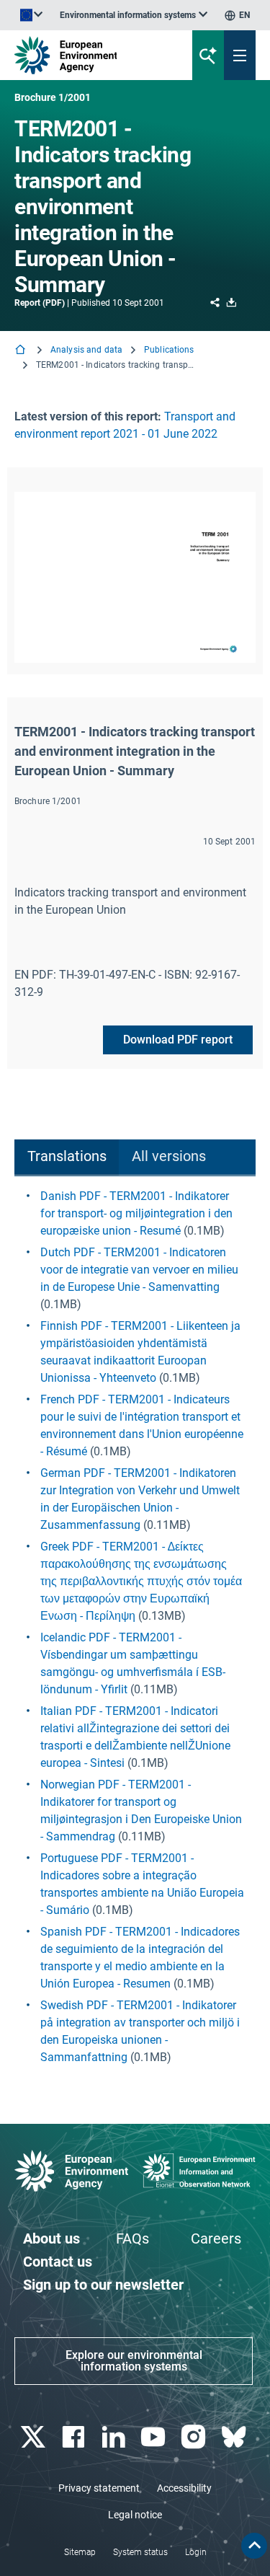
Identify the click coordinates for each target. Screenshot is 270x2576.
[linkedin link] (115, 2437)
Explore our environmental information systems (134, 2361)
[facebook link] (75, 2437)
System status (140, 2552)
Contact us (58, 2262)
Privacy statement (99, 2488)
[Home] (22, 351)
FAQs (132, 2238)
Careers (216, 2238)
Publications (169, 350)
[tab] (67, 1158)
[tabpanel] (135, 1627)
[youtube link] (155, 2437)
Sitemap (80, 2552)
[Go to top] (254, 2546)
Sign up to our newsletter (103, 2285)
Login (196, 2552)
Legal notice (135, 2515)
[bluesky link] (235, 2437)
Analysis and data (86, 350)
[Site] (91, 55)
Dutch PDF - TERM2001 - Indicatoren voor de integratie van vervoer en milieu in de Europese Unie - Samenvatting (139, 1270)
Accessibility (184, 2488)
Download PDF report (178, 1040)
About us (51, 2238)
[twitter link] (34, 2437)
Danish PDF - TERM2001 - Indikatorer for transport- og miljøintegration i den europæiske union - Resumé (136, 1213)
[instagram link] (195, 2437)
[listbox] (134, 15)
